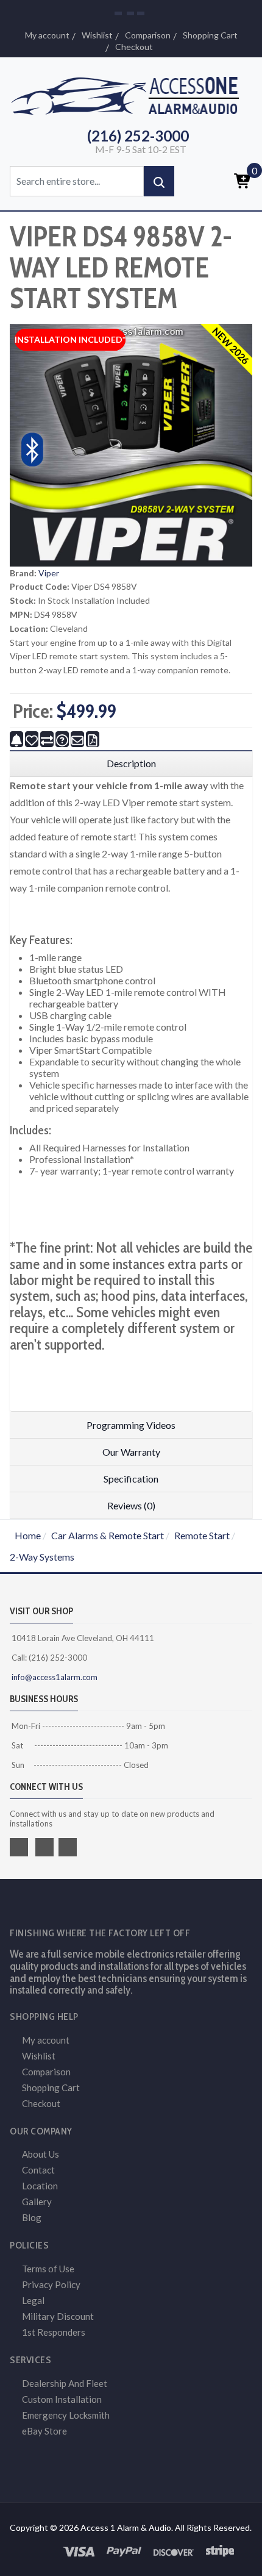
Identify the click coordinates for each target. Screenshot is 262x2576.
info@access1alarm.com (54, 1677)
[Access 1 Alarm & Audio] (131, 94)
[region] (131, 764)
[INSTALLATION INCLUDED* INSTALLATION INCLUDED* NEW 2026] (131, 444)
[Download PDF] (93, 739)
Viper (49, 573)
